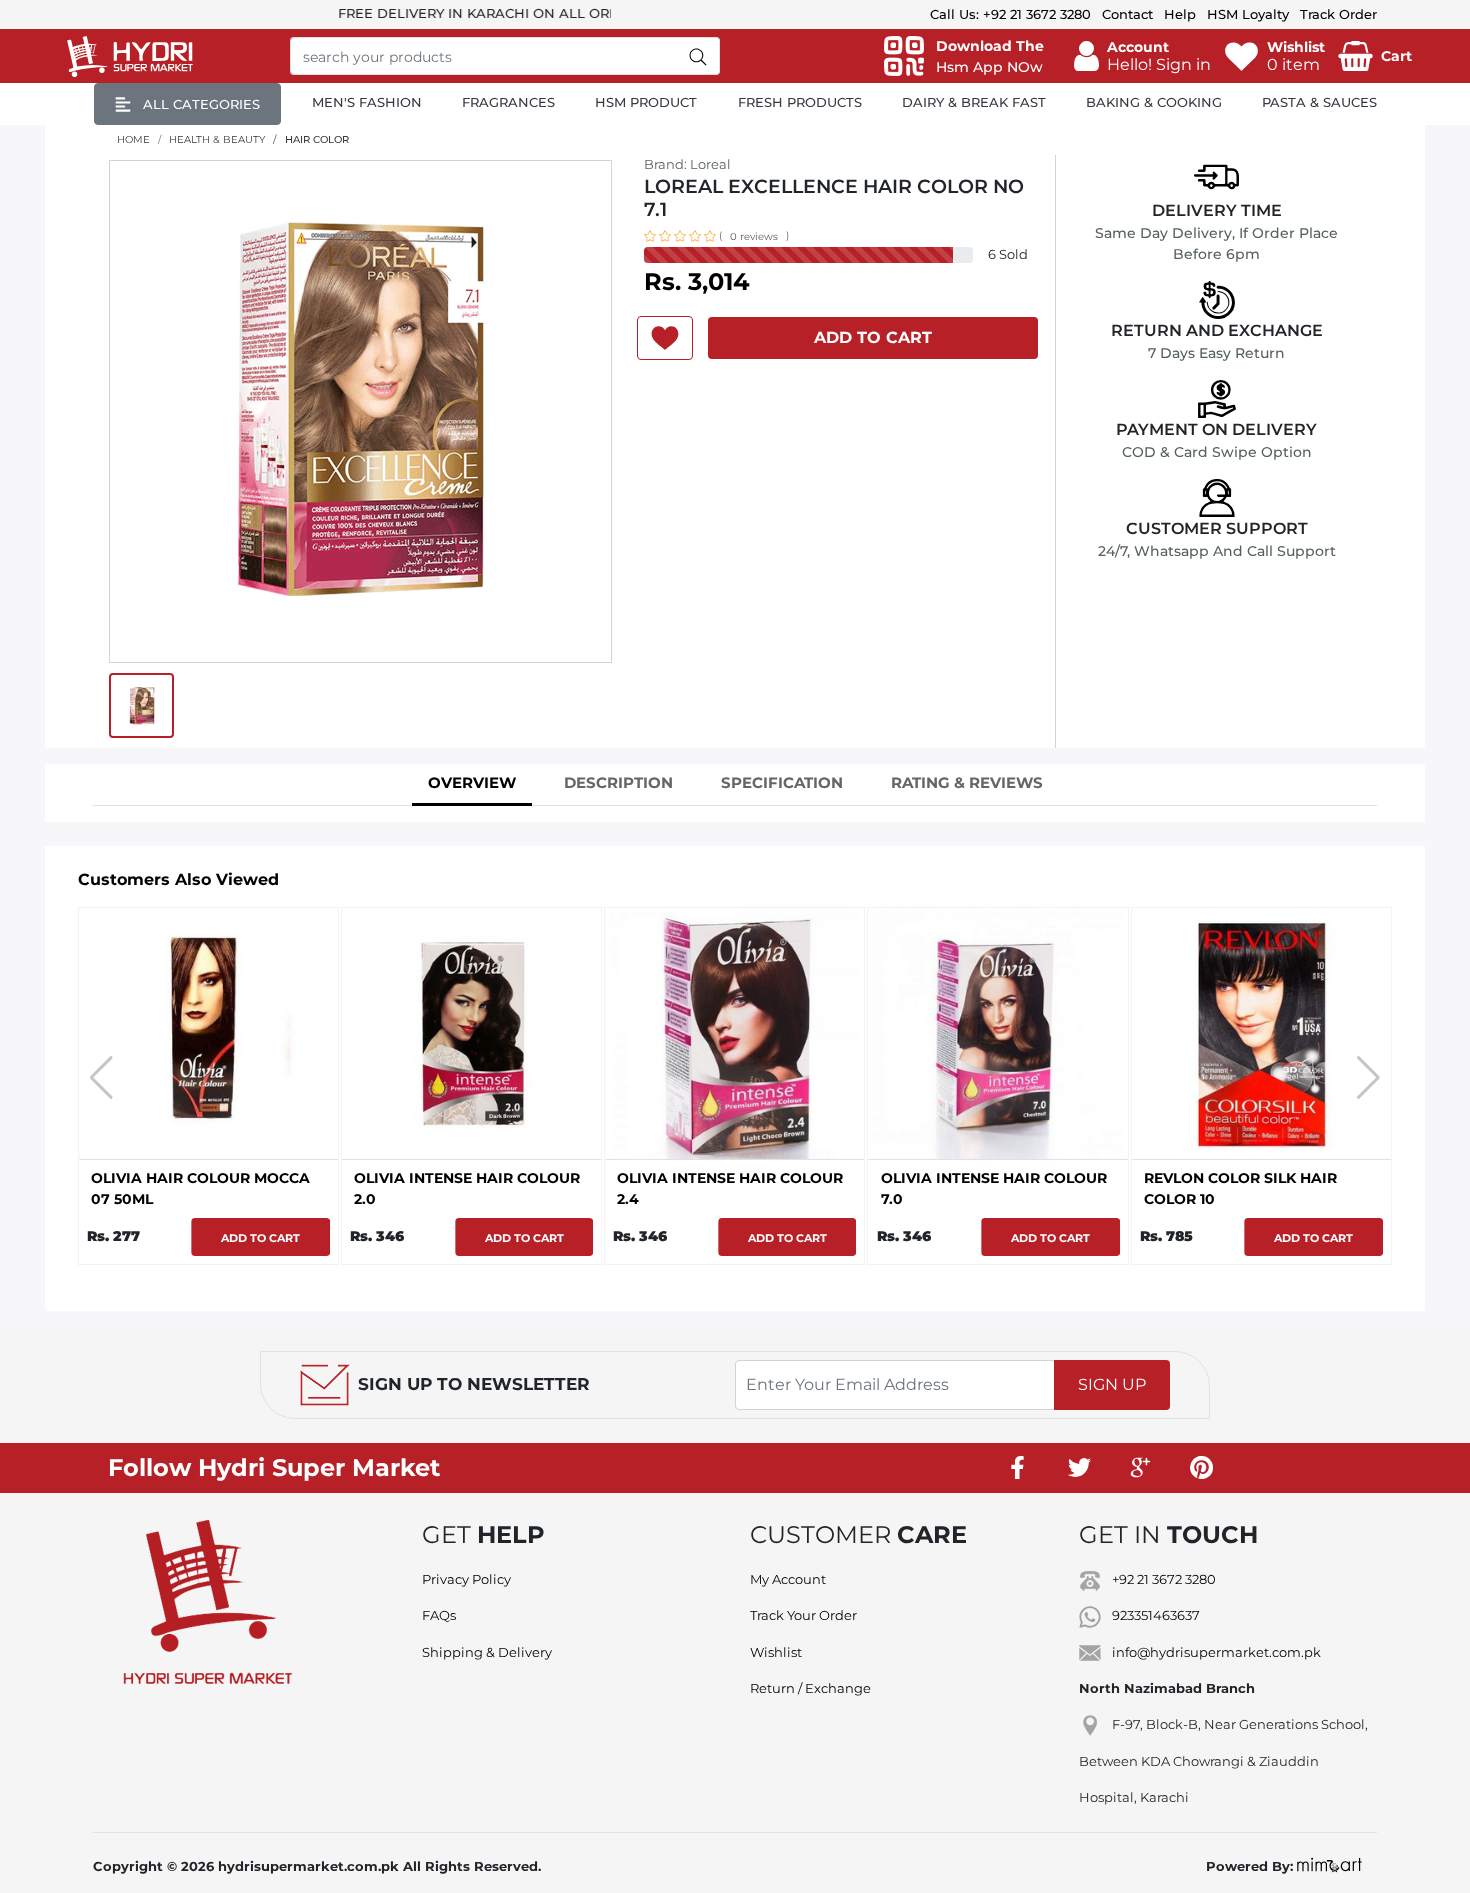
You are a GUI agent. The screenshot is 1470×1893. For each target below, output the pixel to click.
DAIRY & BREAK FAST (974, 102)
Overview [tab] (472, 782)
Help (1180, 14)
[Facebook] (1018, 1468)
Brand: (687, 164)
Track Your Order (803, 1615)
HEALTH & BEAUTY (217, 139)
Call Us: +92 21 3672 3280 (1010, 14)
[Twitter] (1079, 1468)
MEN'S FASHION (367, 102)
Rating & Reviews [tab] (967, 782)
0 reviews (754, 236)
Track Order (1338, 14)
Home (133, 139)
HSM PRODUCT (646, 102)
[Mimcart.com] (1329, 1866)
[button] (1142, 56)
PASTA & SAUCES (1319, 102)
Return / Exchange (810, 1688)
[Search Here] (698, 56)
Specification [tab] (782, 782)
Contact (1127, 14)
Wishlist (776, 1652)
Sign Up (1112, 1384)
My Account (788, 1579)
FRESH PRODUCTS (800, 102)
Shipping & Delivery (487, 1652)
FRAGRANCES (508, 102)
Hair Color (317, 139)
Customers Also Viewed (178, 879)
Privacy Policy (466, 1579)
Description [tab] (618, 782)
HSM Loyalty (1248, 14)
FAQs (439, 1615)
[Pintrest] (1201, 1468)
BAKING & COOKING (1154, 102)
